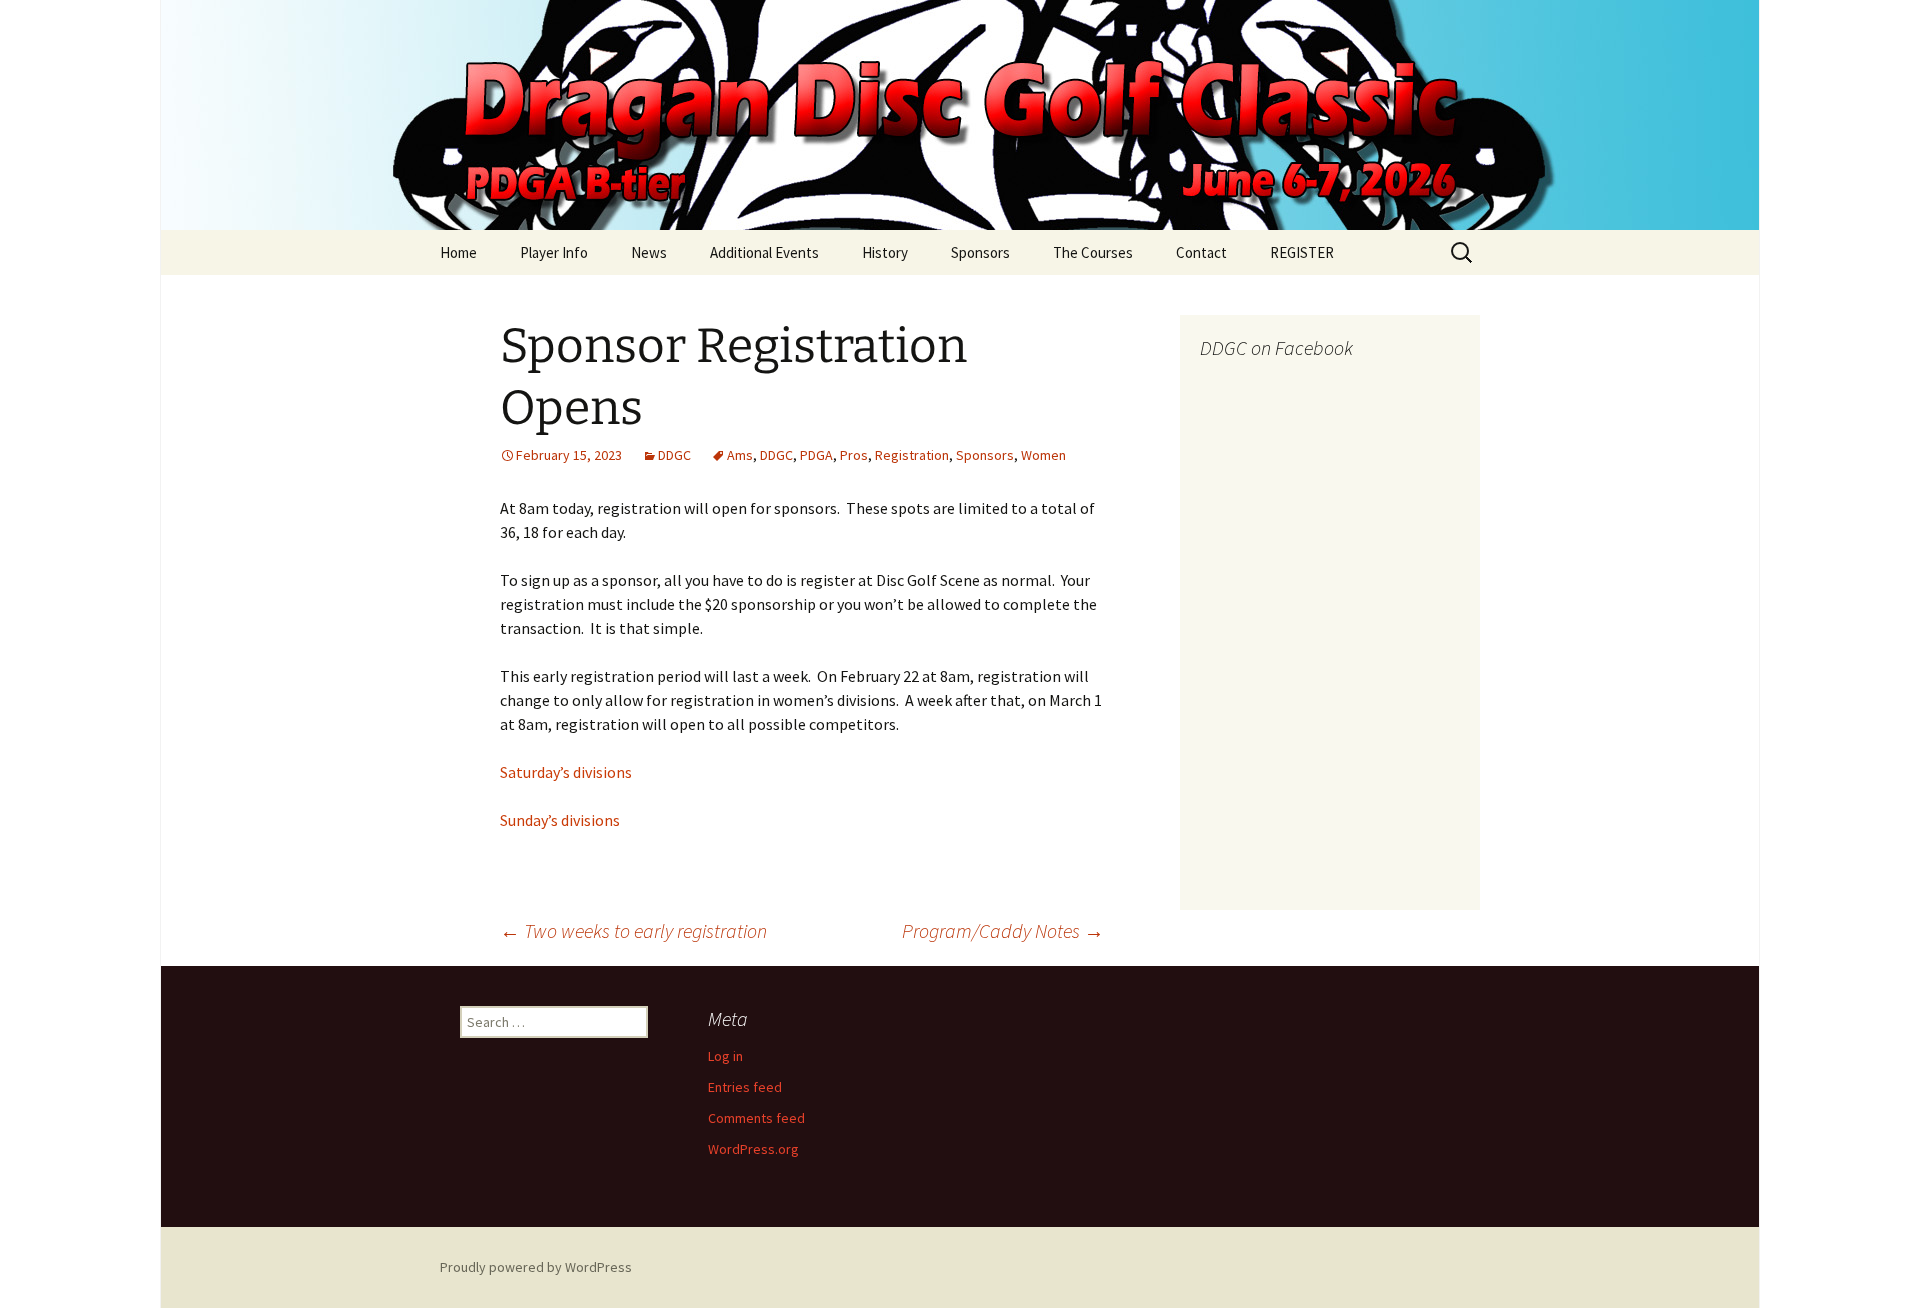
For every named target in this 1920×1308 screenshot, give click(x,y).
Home (458, 252)
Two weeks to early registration (633, 930)
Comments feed (756, 1118)
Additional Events (764, 252)
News (649, 252)
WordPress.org (753, 1149)
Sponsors (980, 252)
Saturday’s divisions (566, 772)
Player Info (554, 252)
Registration (912, 455)
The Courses (1093, 252)
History (885, 252)
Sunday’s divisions (560, 820)
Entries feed (745, 1087)
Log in (725, 1056)
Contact (1201, 252)
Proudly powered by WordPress (536, 1267)
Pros (854, 455)
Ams (740, 455)
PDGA (816, 455)
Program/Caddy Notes (1003, 930)
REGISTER (1302, 252)
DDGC (674, 455)
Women (1043, 455)
